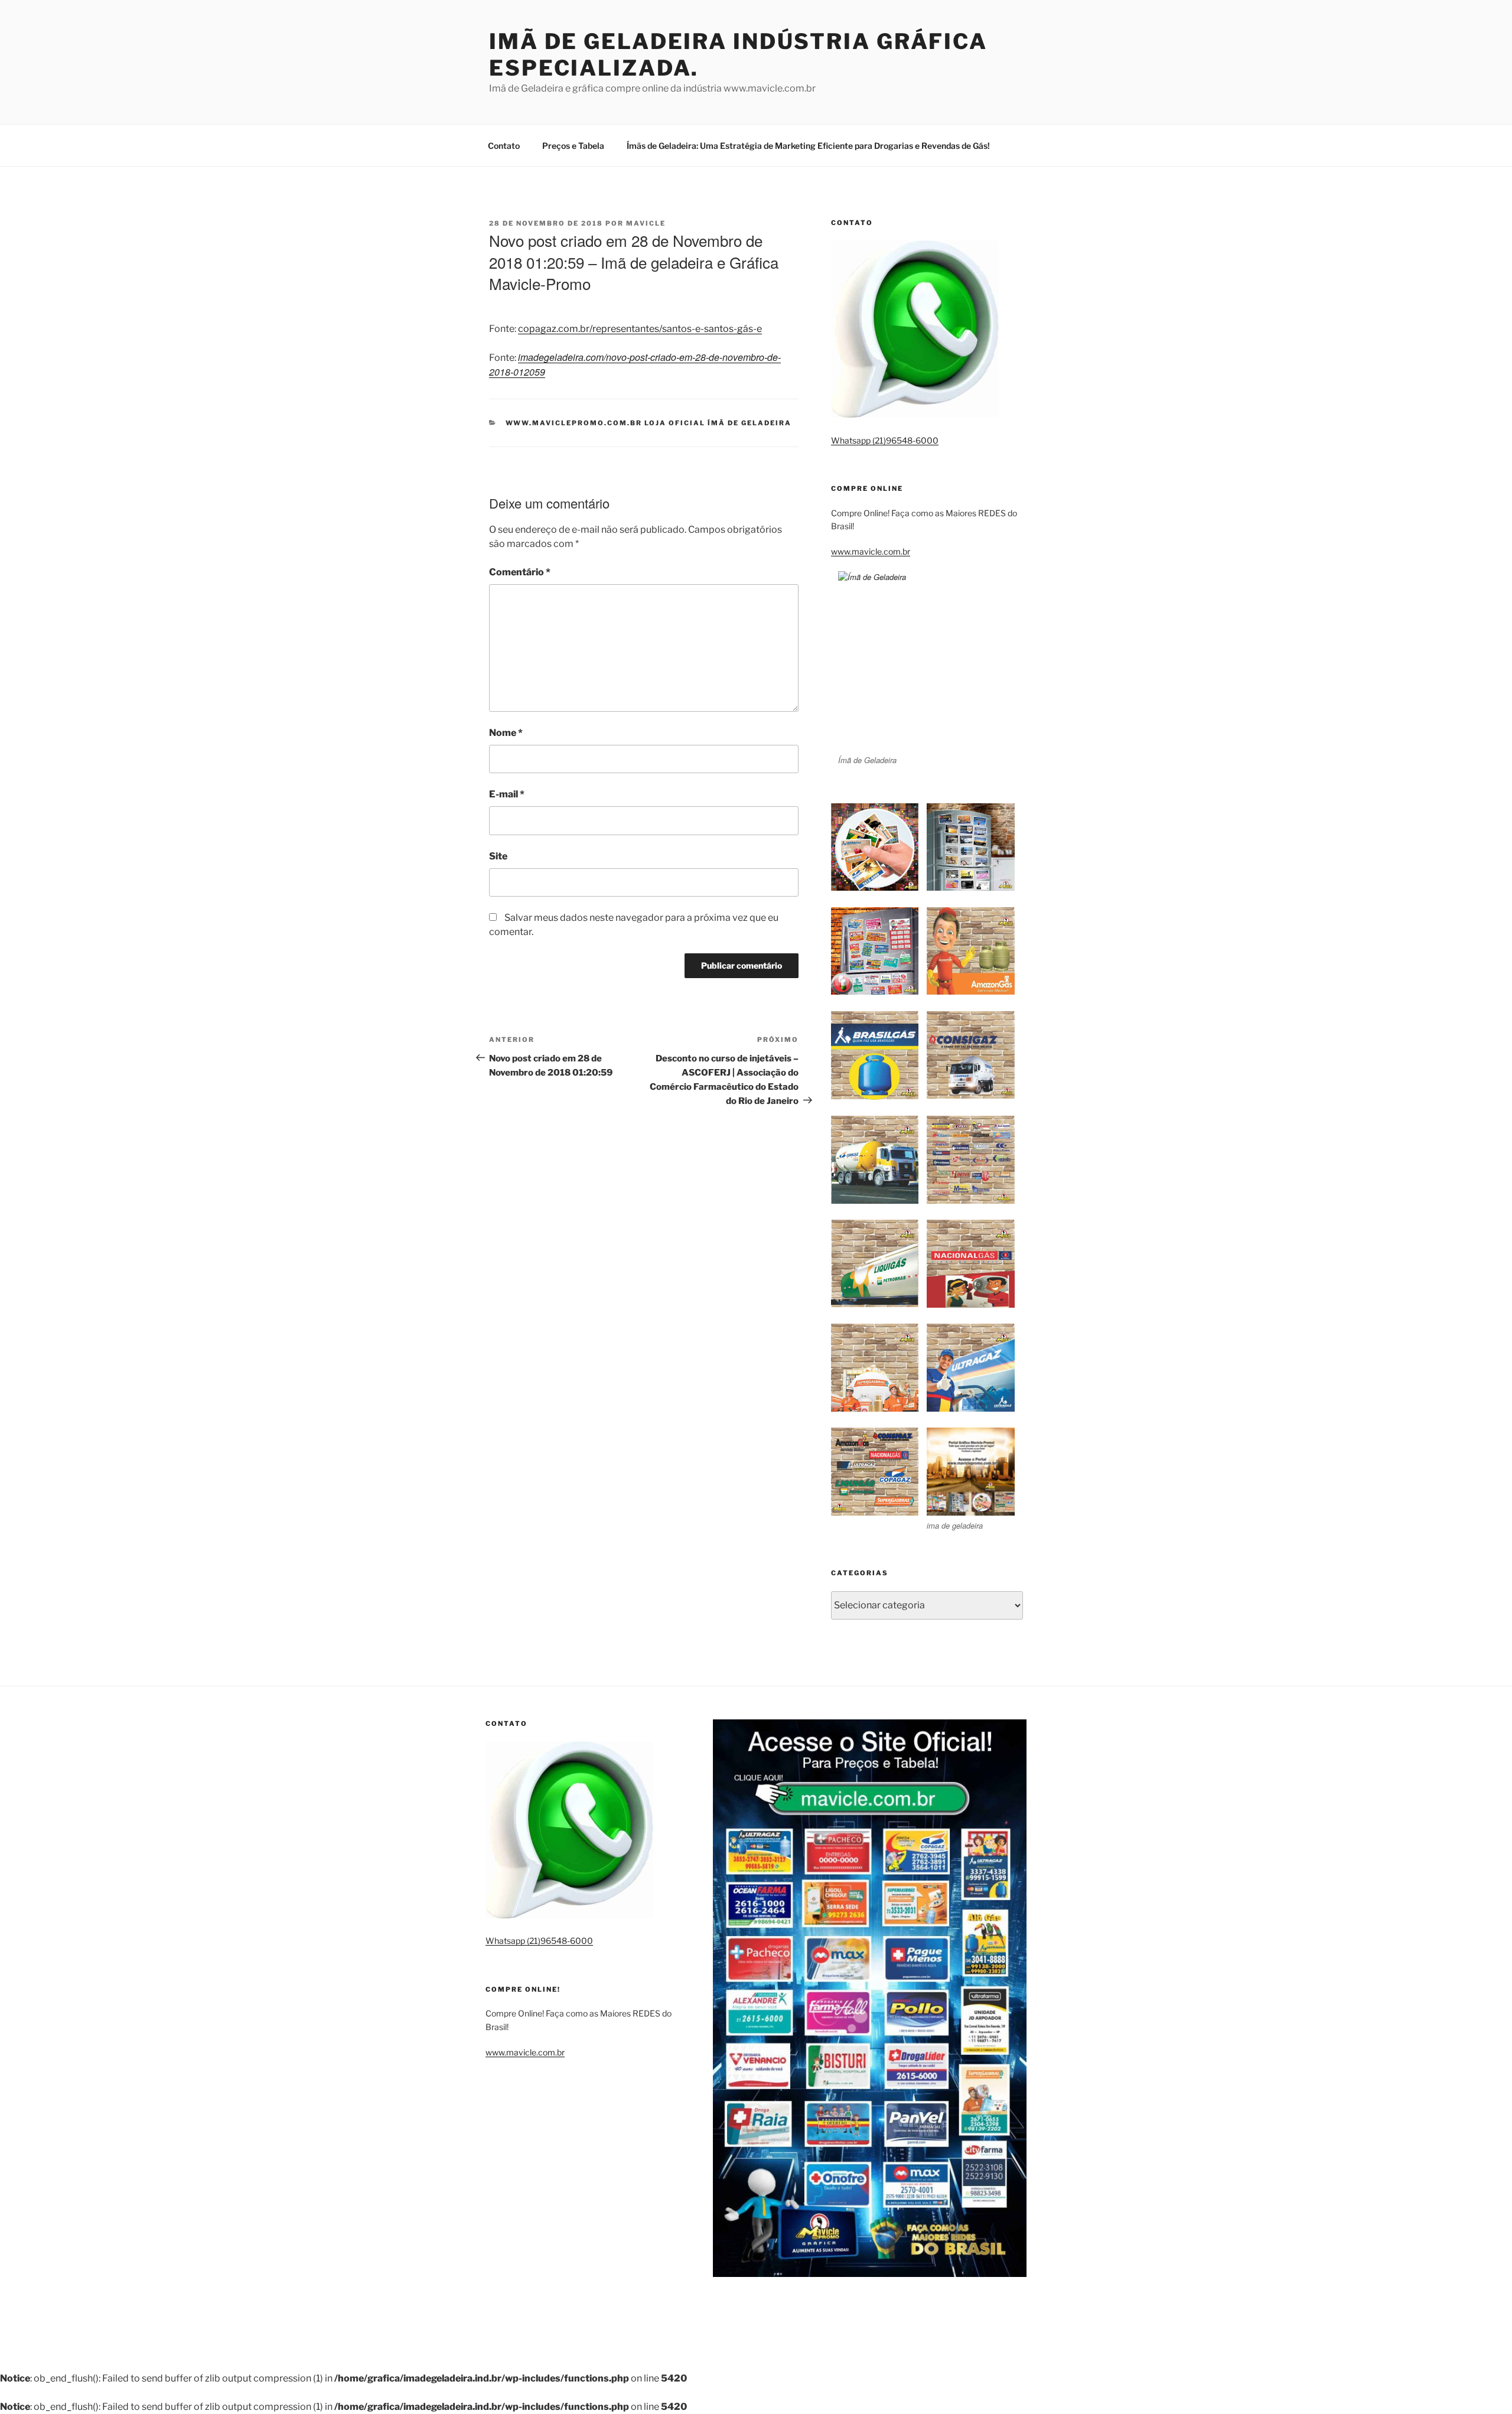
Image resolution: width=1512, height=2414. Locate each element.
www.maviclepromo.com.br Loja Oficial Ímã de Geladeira (649, 423)
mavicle (646, 223)
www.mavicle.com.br (871, 551)
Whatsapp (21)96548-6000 (885, 440)
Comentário (520, 572)
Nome (506, 733)
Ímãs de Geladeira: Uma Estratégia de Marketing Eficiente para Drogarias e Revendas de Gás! (808, 146)
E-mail (507, 794)
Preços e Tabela (573, 146)
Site (498, 856)
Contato (504, 146)
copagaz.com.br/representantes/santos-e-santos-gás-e (640, 329)
